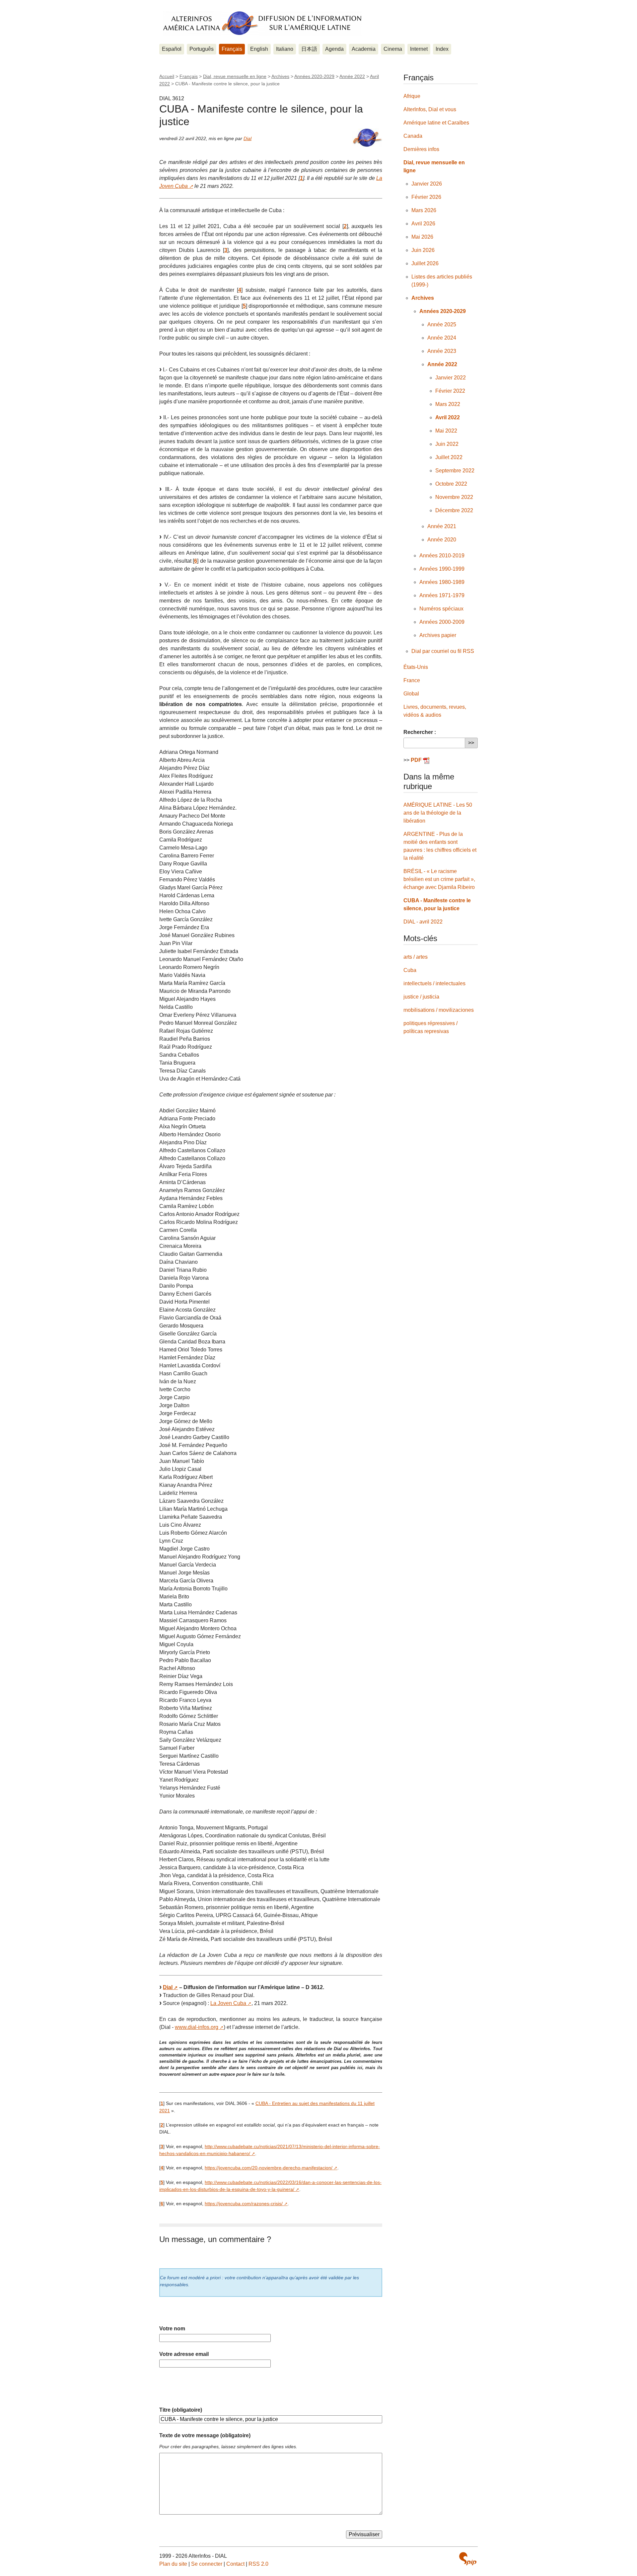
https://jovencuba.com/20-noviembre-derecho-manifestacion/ (269, 2168)
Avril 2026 (423, 224)
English (259, 49)
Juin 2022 (447, 444)
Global (411, 694)
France (412, 680)
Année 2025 (442, 324)
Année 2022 (352, 76)
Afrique (412, 96)
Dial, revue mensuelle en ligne (235, 76)
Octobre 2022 (451, 484)
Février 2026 (426, 197)
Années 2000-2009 (442, 622)
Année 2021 (442, 526)
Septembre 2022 (455, 471)
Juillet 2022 (449, 457)
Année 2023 (442, 351)
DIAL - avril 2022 (423, 922)
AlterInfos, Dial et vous (430, 109)
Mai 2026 (422, 237)
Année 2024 (442, 338)
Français (232, 49)
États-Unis (416, 667)
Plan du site (173, 2564)
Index (442, 49)
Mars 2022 (448, 404)
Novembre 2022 (454, 497)
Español (172, 49)
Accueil (167, 76)
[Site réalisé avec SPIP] (468, 2559)
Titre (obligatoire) (181, 2410)
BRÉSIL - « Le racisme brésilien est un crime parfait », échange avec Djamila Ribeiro (439, 879)
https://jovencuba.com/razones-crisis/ (244, 2204)
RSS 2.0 (258, 2564)
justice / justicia (421, 997)
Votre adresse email (184, 2354)
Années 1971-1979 (442, 595)
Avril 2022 (448, 417)
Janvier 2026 (427, 184)
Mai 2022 (446, 431)
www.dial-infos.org (197, 2027)
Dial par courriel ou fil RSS (443, 651)
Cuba (410, 970)
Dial (248, 138)
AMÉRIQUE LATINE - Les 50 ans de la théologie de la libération (438, 813)
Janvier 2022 (451, 378)
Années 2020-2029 (314, 76)
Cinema (393, 49)
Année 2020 (442, 540)
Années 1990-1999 (442, 569)
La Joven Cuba (228, 2003)
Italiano (285, 49)
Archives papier (438, 635)
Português (202, 49)
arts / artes (416, 957)
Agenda (334, 49)
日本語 (309, 49)
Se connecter (207, 2564)
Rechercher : (420, 732)
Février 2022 (450, 391)
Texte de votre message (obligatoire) (205, 2435)
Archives (280, 76)
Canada (413, 136)
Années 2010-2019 (442, 556)
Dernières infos (421, 149)
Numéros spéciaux (441, 609)
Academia (364, 49)
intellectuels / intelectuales (434, 983)
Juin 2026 (423, 250)
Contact (235, 2564)
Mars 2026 (424, 210)
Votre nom (172, 2329)
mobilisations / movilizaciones (439, 1010)
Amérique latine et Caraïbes (436, 123)
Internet (419, 49)
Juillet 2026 (425, 263)
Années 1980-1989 (442, 582)
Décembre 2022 (454, 510)
